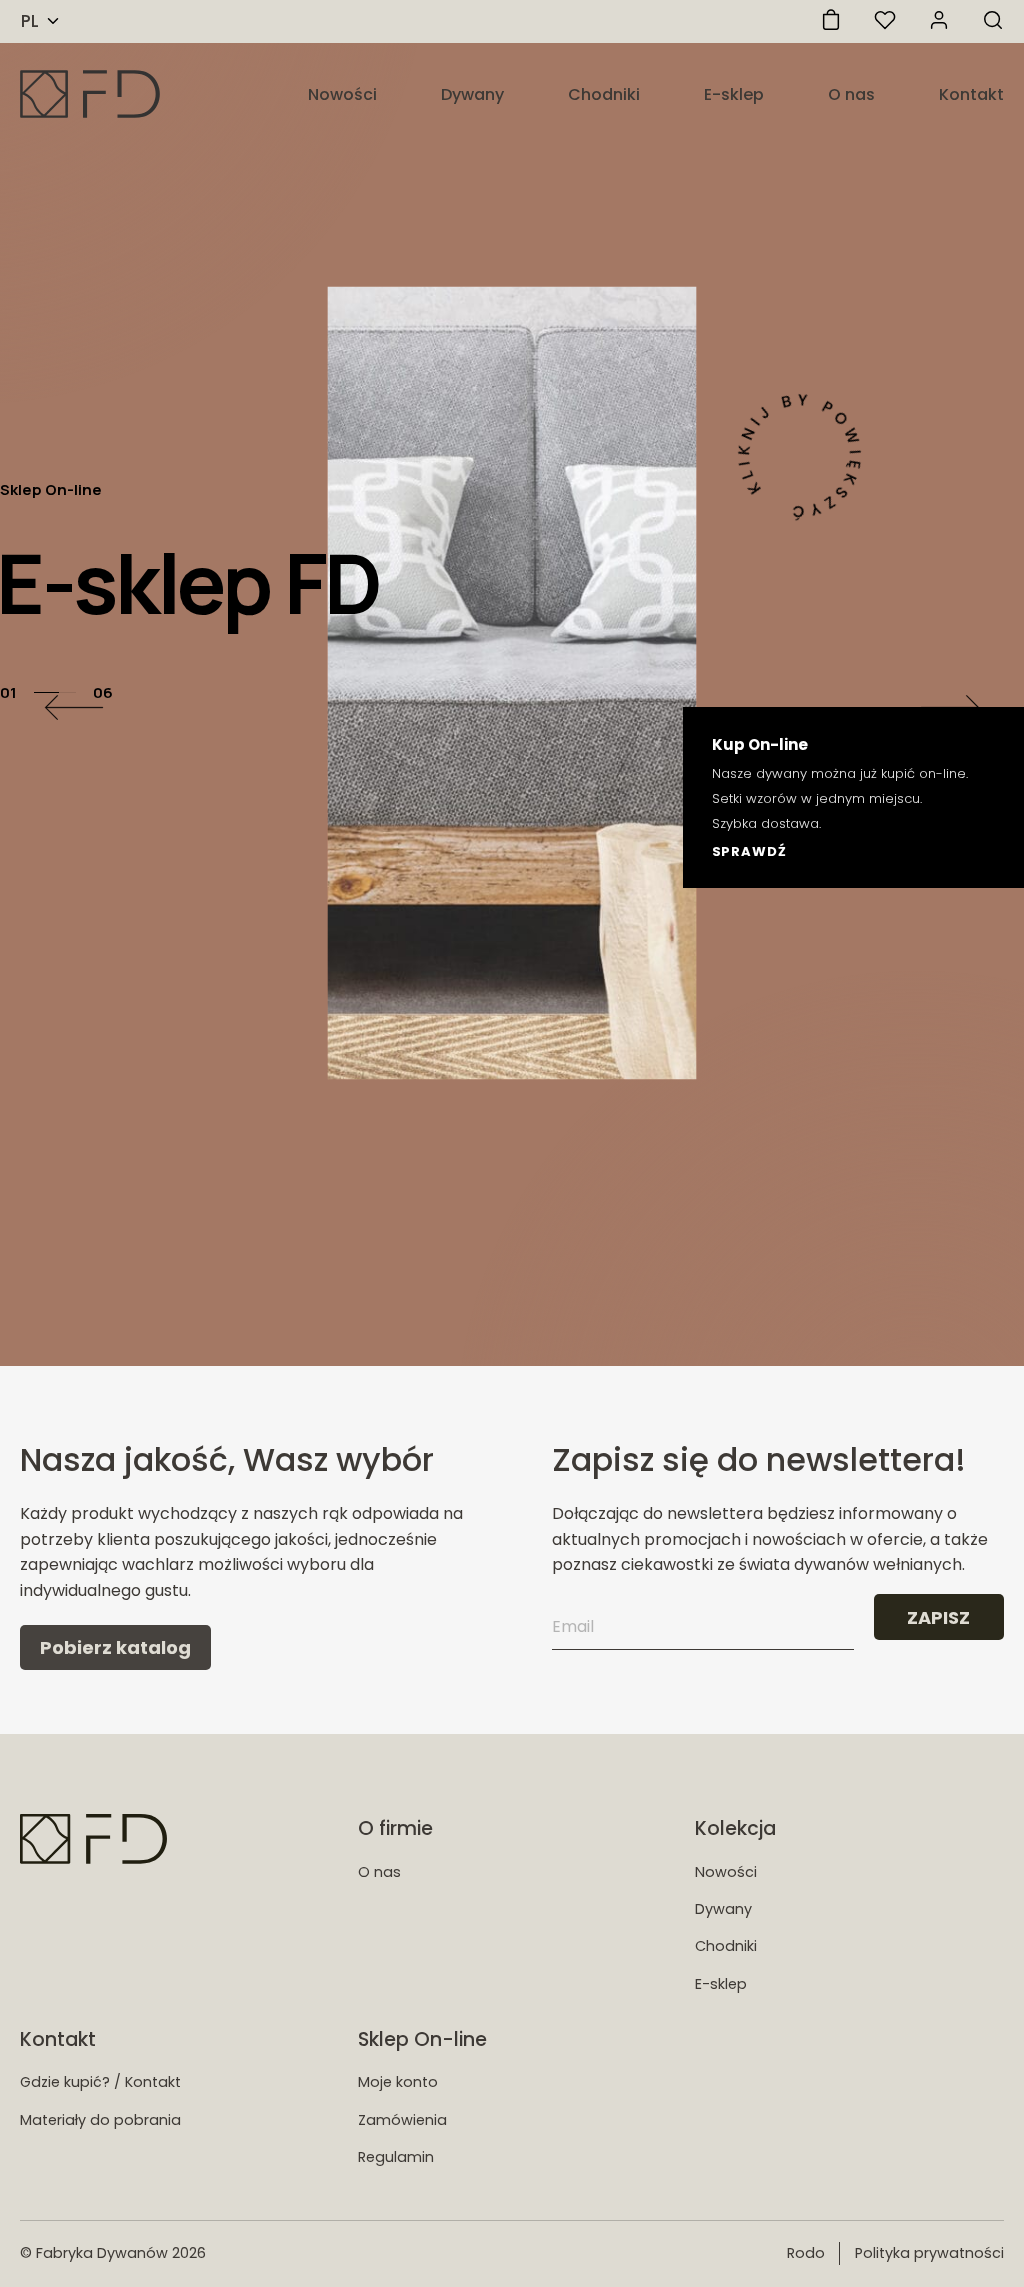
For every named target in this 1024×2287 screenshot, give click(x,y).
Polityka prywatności (929, 2253)
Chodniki (604, 94)
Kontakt (971, 94)
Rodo (806, 2253)
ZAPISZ (938, 1617)
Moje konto (398, 2082)
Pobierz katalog (115, 1647)
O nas (851, 94)
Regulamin (396, 2157)
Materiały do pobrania (100, 2120)
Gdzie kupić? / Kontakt (100, 2082)
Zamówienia (402, 2120)
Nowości (342, 94)
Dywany (472, 94)
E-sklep (734, 94)
